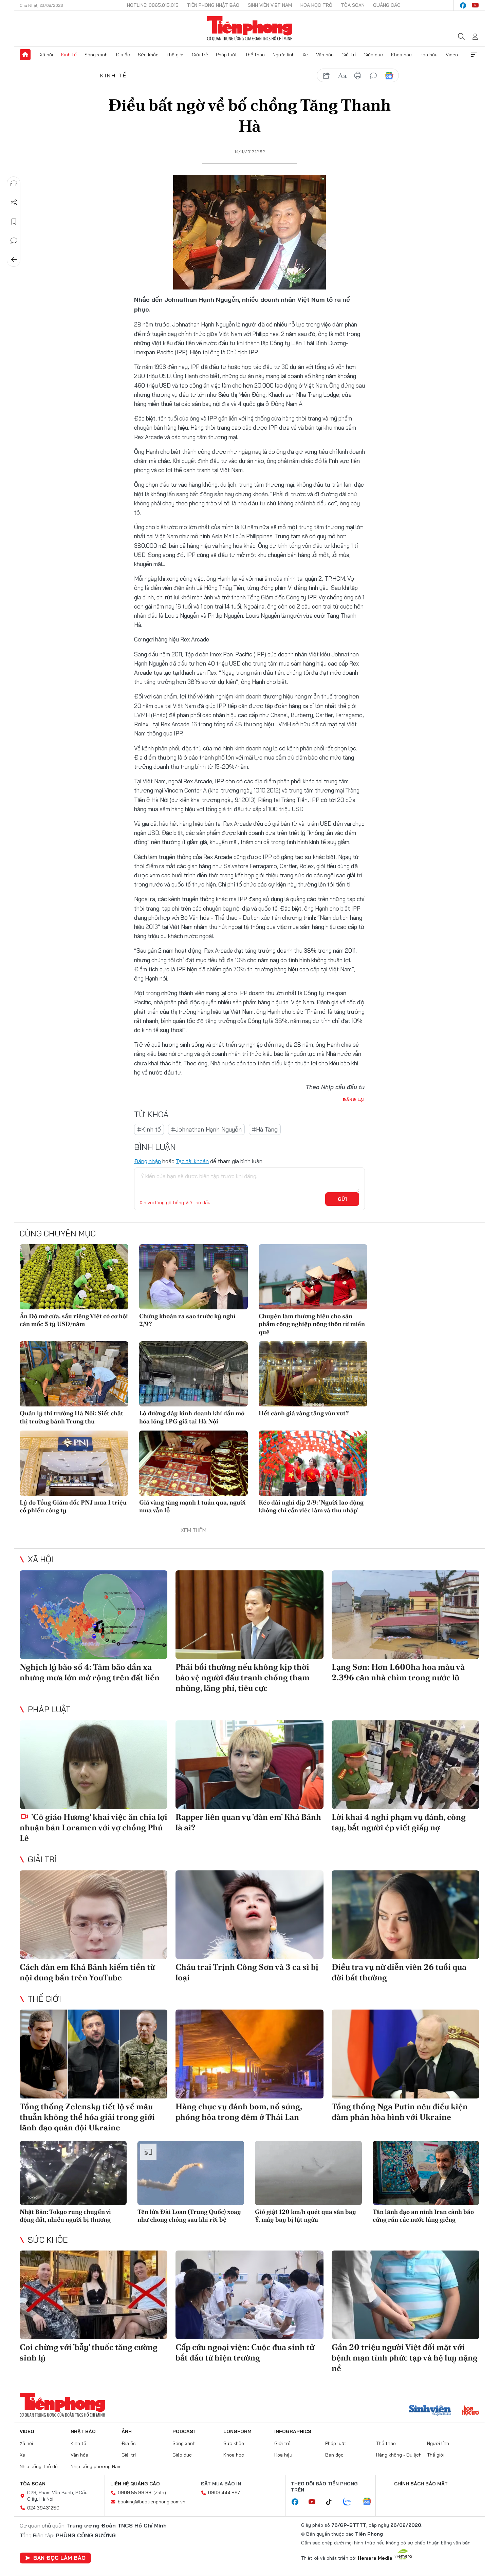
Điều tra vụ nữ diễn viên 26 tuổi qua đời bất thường (399, 1972)
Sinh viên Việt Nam (270, 5)
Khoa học (401, 55)
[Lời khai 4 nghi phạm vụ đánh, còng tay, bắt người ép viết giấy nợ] (405, 1765)
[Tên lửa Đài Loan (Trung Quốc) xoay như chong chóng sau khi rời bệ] (191, 2173)
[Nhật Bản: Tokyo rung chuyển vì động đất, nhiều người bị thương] (73, 2173)
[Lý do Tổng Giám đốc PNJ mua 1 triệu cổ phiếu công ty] (74, 1463)
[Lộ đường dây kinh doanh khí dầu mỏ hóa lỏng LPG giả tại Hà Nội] (193, 1374)
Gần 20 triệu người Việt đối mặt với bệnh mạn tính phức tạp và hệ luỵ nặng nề (405, 2358)
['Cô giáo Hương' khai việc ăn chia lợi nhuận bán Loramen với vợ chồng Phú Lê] (94, 1765)
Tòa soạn (353, 5)
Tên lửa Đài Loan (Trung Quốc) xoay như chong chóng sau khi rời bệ (189, 2216)
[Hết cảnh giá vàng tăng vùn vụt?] (313, 1374)
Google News (389, 76)
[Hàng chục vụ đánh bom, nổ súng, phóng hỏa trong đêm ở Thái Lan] (249, 2054)
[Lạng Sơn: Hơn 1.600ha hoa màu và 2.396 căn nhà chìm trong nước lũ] (405, 1615)
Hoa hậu (429, 55)
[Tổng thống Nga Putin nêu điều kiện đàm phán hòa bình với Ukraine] (405, 2054)
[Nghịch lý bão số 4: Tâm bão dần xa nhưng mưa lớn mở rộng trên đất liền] (94, 1615)
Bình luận (14, 241)
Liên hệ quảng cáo (135, 2484)
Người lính (284, 55)
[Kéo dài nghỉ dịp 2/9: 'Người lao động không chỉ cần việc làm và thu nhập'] (313, 1463)
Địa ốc (123, 55)
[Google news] (370, 2502)
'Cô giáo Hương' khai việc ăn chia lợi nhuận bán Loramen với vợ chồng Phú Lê (94, 1827)
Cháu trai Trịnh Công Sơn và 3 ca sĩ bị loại (247, 1972)
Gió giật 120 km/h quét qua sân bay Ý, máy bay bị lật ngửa (306, 2216)
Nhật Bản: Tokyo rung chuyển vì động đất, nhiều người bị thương (65, 2216)
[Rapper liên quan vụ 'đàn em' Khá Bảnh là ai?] (249, 1765)
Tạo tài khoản (192, 1161)
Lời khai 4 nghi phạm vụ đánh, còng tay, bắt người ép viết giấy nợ (399, 1822)
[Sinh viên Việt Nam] (430, 2411)
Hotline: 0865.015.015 (153, 5)
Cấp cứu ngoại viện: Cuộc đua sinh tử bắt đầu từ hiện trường (245, 2352)
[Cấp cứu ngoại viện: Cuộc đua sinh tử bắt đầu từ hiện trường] (249, 2295)
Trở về (14, 260)
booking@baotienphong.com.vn (152, 2502)
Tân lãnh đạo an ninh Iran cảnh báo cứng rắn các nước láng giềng (423, 2216)
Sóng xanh (96, 55)
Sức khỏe (148, 55)
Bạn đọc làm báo (59, 2558)
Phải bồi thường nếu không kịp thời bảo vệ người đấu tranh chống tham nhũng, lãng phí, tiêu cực (243, 1677)
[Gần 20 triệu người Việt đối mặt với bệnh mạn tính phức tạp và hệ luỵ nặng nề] (405, 2295)
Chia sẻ (14, 203)
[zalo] (351, 2502)
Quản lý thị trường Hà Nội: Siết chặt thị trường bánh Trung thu (71, 1417)
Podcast (184, 2431)
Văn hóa (325, 55)
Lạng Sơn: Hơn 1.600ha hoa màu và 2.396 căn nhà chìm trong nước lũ (398, 1672)
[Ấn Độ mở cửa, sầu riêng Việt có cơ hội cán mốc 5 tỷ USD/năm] (74, 1277)
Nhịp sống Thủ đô (39, 2466)
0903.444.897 (224, 2493)
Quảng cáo (387, 5)
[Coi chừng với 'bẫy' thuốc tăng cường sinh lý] (94, 2295)
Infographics (293, 2431)
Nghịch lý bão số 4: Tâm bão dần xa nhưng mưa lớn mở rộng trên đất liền (90, 1672)
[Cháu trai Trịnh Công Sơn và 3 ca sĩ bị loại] (249, 1915)
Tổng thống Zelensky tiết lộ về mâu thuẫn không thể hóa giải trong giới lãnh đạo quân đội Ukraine (87, 2117)
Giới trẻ (200, 55)
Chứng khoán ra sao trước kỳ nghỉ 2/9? (187, 1320)
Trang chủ (25, 55)
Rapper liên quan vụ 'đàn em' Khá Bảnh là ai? (248, 1822)
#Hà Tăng (265, 1129)
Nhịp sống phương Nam (96, 2466)
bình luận (373, 76)
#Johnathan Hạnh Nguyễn (206, 1129)
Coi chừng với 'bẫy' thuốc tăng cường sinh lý (89, 2352)
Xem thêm (474, 55)
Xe (305, 55)
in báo (358, 76)
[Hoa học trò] (471, 2411)
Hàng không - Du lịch (399, 2455)
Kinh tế (69, 55)
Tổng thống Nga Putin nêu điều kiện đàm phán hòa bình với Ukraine (400, 2112)
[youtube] (475, 5)
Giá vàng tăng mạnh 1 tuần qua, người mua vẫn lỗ (192, 1506)
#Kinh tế (149, 1129)
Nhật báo (83, 2431)
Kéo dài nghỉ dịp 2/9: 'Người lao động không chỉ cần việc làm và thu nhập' (311, 1506)
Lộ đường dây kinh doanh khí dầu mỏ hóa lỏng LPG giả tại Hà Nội (192, 1417)
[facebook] (463, 5)
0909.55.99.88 (135, 2493)
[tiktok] (332, 2502)
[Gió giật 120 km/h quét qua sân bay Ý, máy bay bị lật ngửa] (308, 2173)
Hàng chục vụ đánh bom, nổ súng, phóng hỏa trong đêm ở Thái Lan (239, 2112)
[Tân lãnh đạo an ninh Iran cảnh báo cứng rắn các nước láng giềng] (426, 2173)
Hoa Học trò (316, 5)
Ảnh (127, 2431)
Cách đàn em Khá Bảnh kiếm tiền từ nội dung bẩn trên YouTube (87, 1972)
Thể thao (255, 55)
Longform (237, 2431)
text (342, 76)
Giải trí (349, 55)
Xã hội (46, 55)
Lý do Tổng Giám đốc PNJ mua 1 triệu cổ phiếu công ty (73, 1506)
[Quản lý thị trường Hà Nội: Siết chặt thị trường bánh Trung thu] (74, 1374)
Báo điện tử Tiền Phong (250, 29)
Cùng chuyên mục (58, 1233)
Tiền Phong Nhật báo (213, 5)
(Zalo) (160, 2493)
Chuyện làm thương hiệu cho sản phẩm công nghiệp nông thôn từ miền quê (312, 1324)
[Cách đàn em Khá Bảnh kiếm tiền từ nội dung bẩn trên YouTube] (94, 1915)
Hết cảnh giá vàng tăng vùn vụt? (304, 1413)
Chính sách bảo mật (421, 2484)
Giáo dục (373, 55)
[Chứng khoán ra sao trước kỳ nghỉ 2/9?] (193, 1277)
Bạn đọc (334, 2455)
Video (452, 55)
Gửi (342, 1199)
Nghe (14, 184)
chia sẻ (327, 76)
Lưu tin (14, 222)
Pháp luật (226, 55)
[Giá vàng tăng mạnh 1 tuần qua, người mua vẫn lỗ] (193, 1463)
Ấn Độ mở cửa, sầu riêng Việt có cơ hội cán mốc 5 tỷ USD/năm (74, 1320)
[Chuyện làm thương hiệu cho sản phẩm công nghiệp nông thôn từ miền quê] (313, 1277)
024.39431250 (43, 2508)
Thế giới (175, 55)
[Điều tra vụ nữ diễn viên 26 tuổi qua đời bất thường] (405, 1915)
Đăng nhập (147, 1161)
